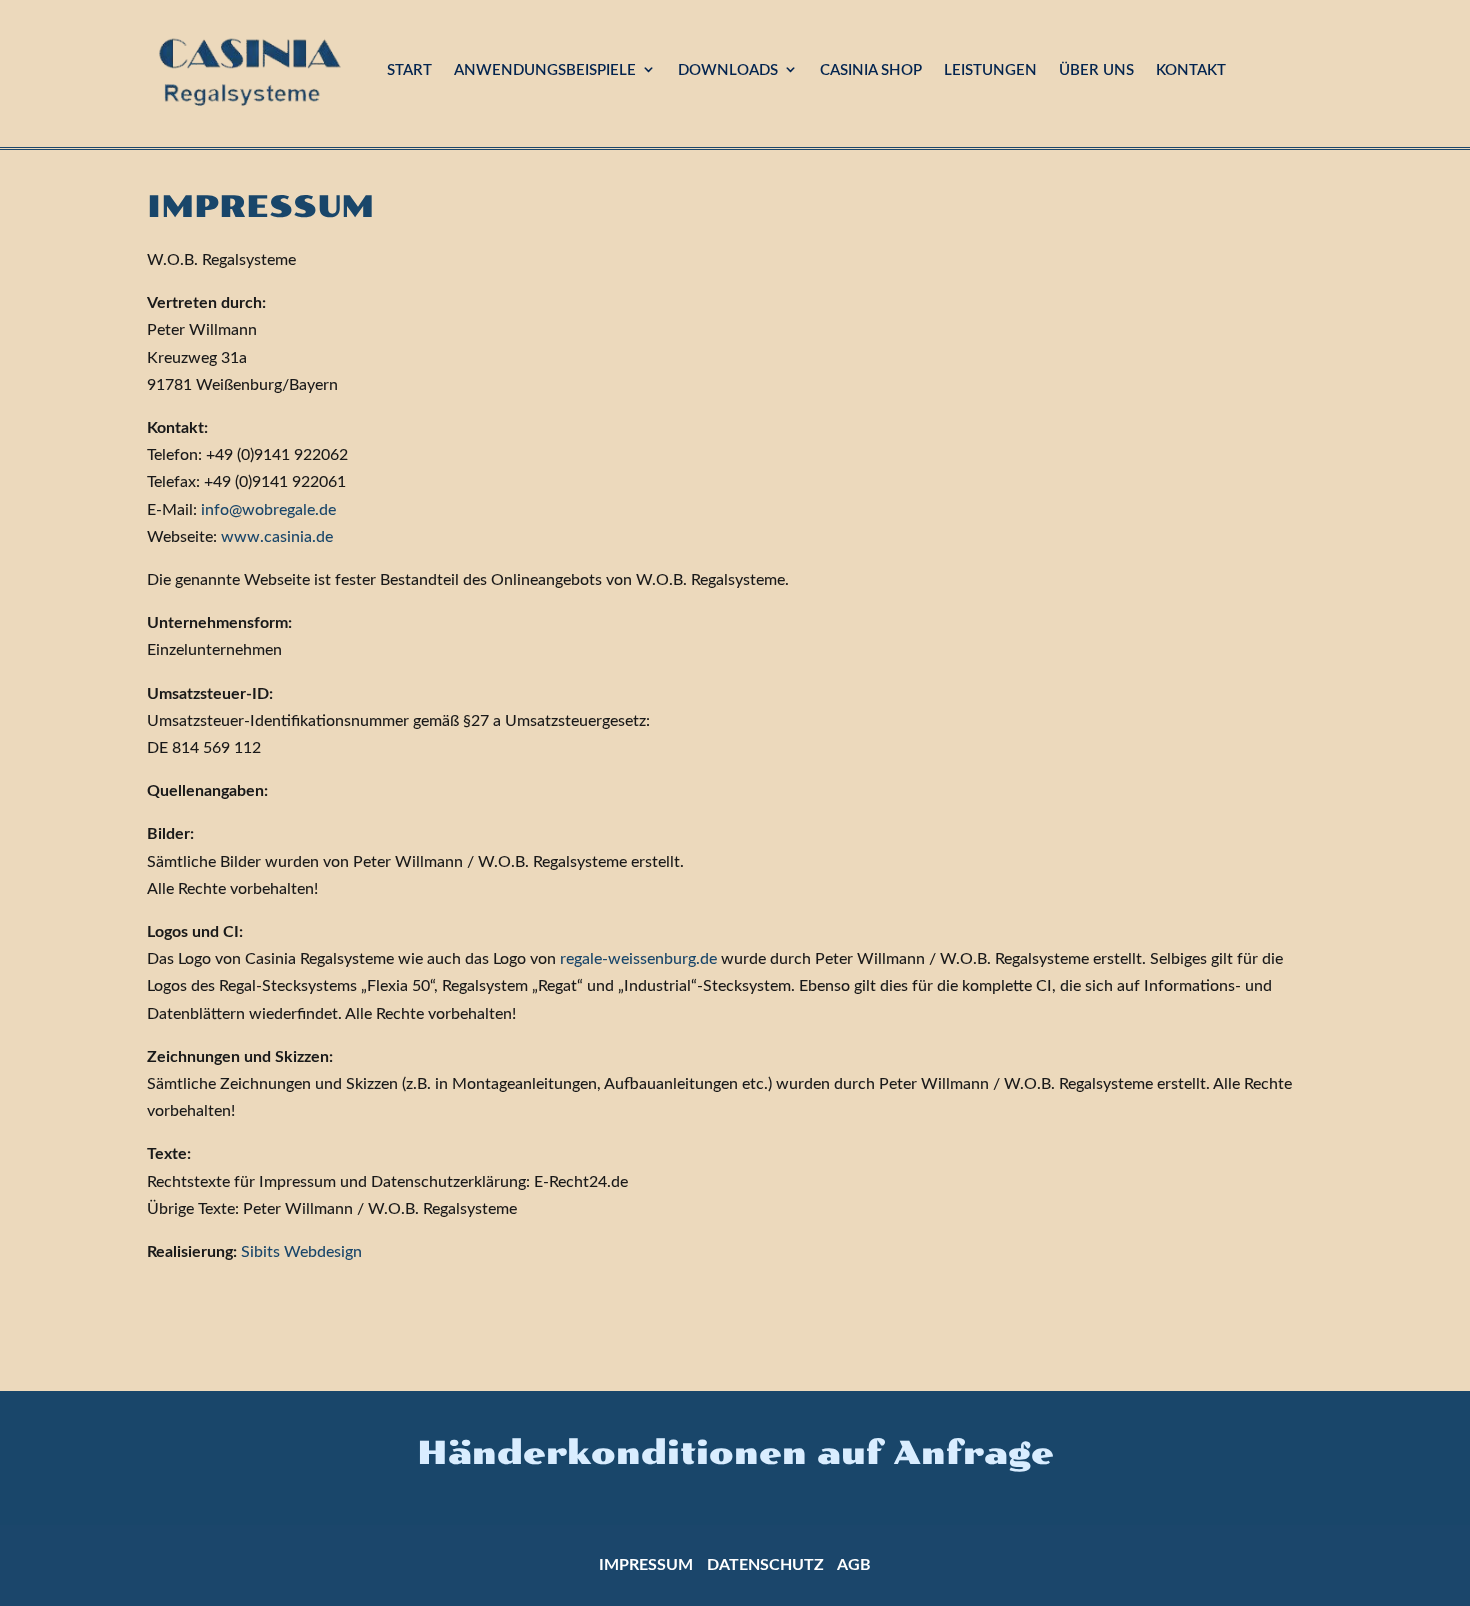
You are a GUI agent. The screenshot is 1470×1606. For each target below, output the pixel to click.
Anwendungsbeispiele (545, 70)
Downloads (728, 70)
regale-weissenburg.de (638, 959)
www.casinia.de (277, 537)
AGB (854, 1565)
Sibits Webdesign (301, 1252)
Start (409, 70)
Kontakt (1191, 70)
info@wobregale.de (268, 510)
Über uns (1096, 70)
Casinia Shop (871, 70)
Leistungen (990, 70)
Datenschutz (765, 1565)
